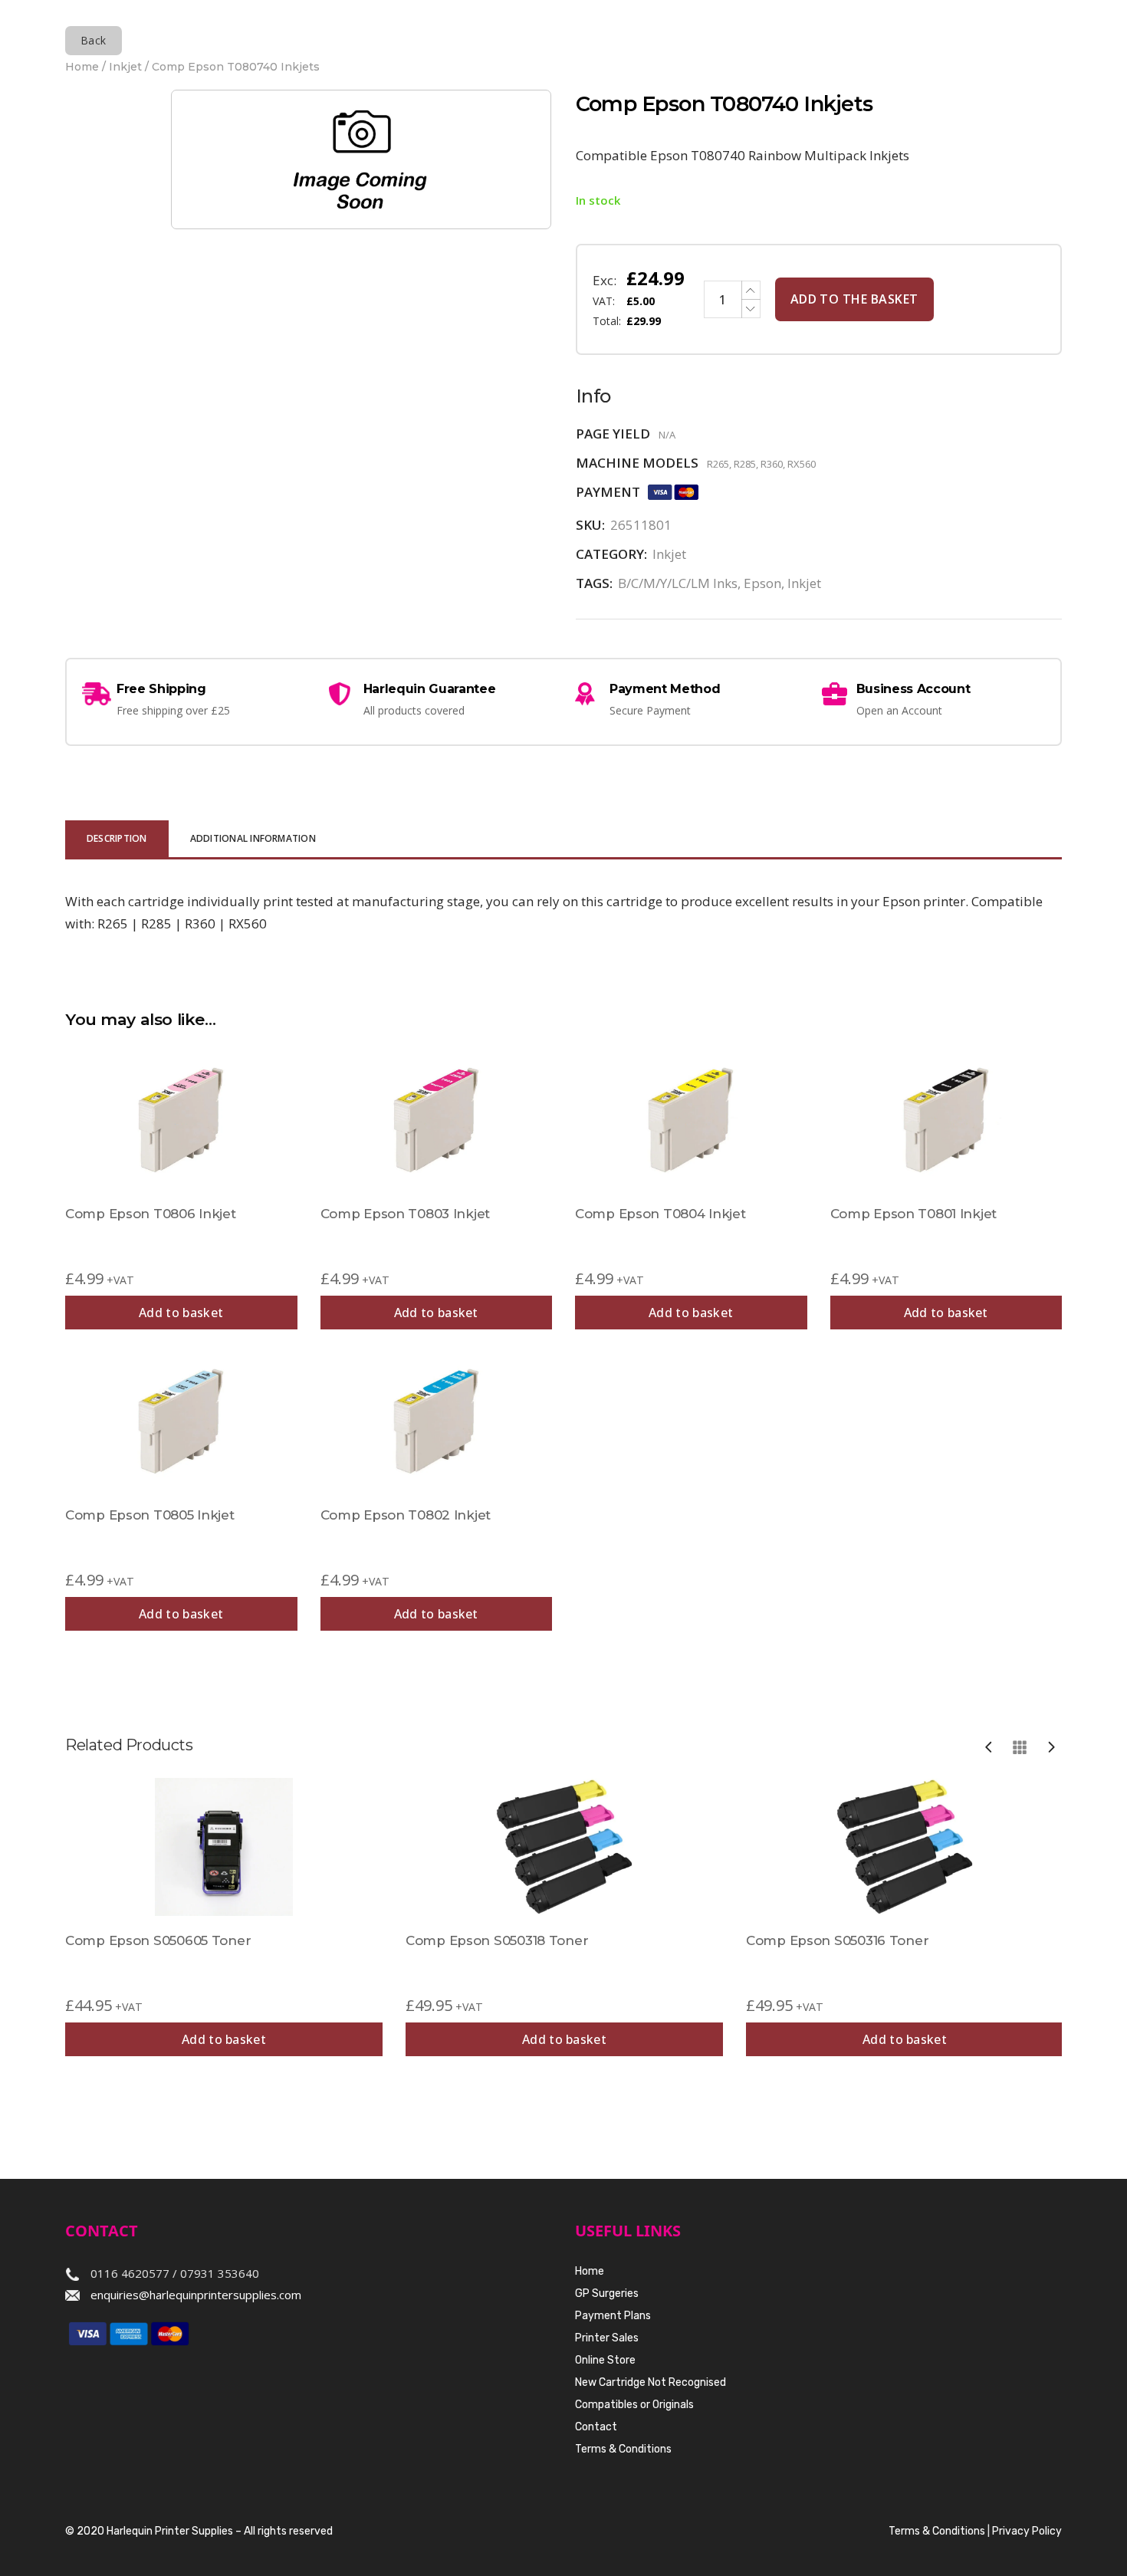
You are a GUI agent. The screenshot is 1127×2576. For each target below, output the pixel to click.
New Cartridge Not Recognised (651, 2382)
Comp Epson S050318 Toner (497, 1940)
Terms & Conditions (623, 2449)
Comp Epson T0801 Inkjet (914, 1214)
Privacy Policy (1027, 2531)
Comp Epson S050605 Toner (158, 1940)
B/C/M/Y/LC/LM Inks (678, 583)
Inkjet (125, 67)
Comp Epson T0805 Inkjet (150, 1515)
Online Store (605, 2360)
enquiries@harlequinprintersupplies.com (196, 2295)
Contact (596, 2427)
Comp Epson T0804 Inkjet (660, 1214)
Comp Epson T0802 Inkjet (406, 1515)
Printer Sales (607, 2338)
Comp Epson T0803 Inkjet (406, 1214)
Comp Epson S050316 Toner (837, 1940)
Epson (762, 583)
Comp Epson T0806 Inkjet (151, 1214)
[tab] (117, 840)
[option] (224, 1917)
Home (82, 67)
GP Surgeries (607, 2293)
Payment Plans (613, 2316)
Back (94, 40)
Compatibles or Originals (634, 2405)
